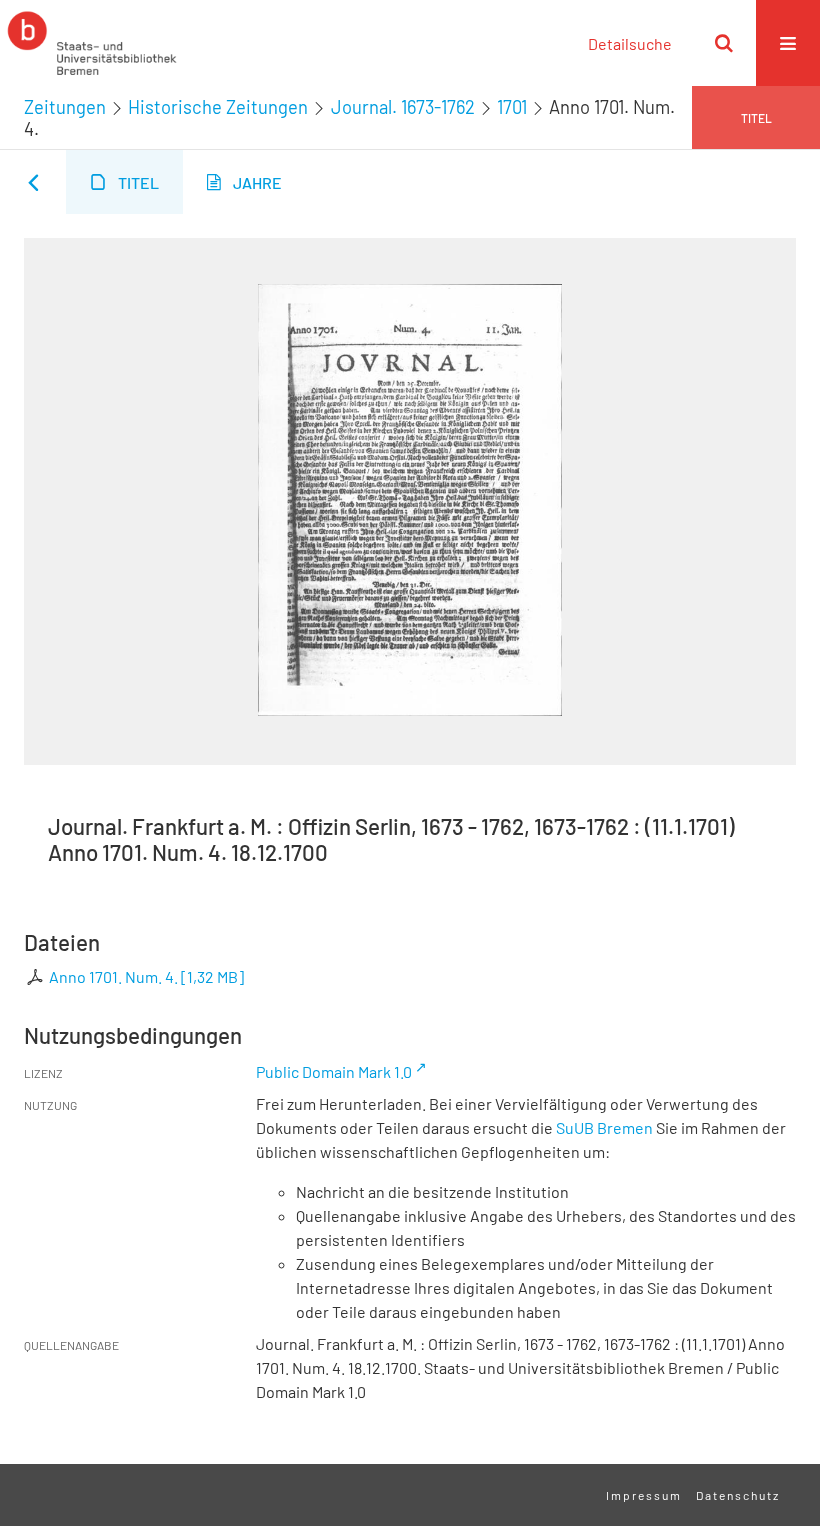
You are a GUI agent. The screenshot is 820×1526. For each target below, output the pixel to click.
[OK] (724, 43)
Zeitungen (65, 107)
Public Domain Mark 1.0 (334, 1071)
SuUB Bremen (604, 1127)
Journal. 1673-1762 (403, 107)
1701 (512, 107)
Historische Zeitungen (218, 107)
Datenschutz (738, 1495)
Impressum (644, 1495)
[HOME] (92, 43)
